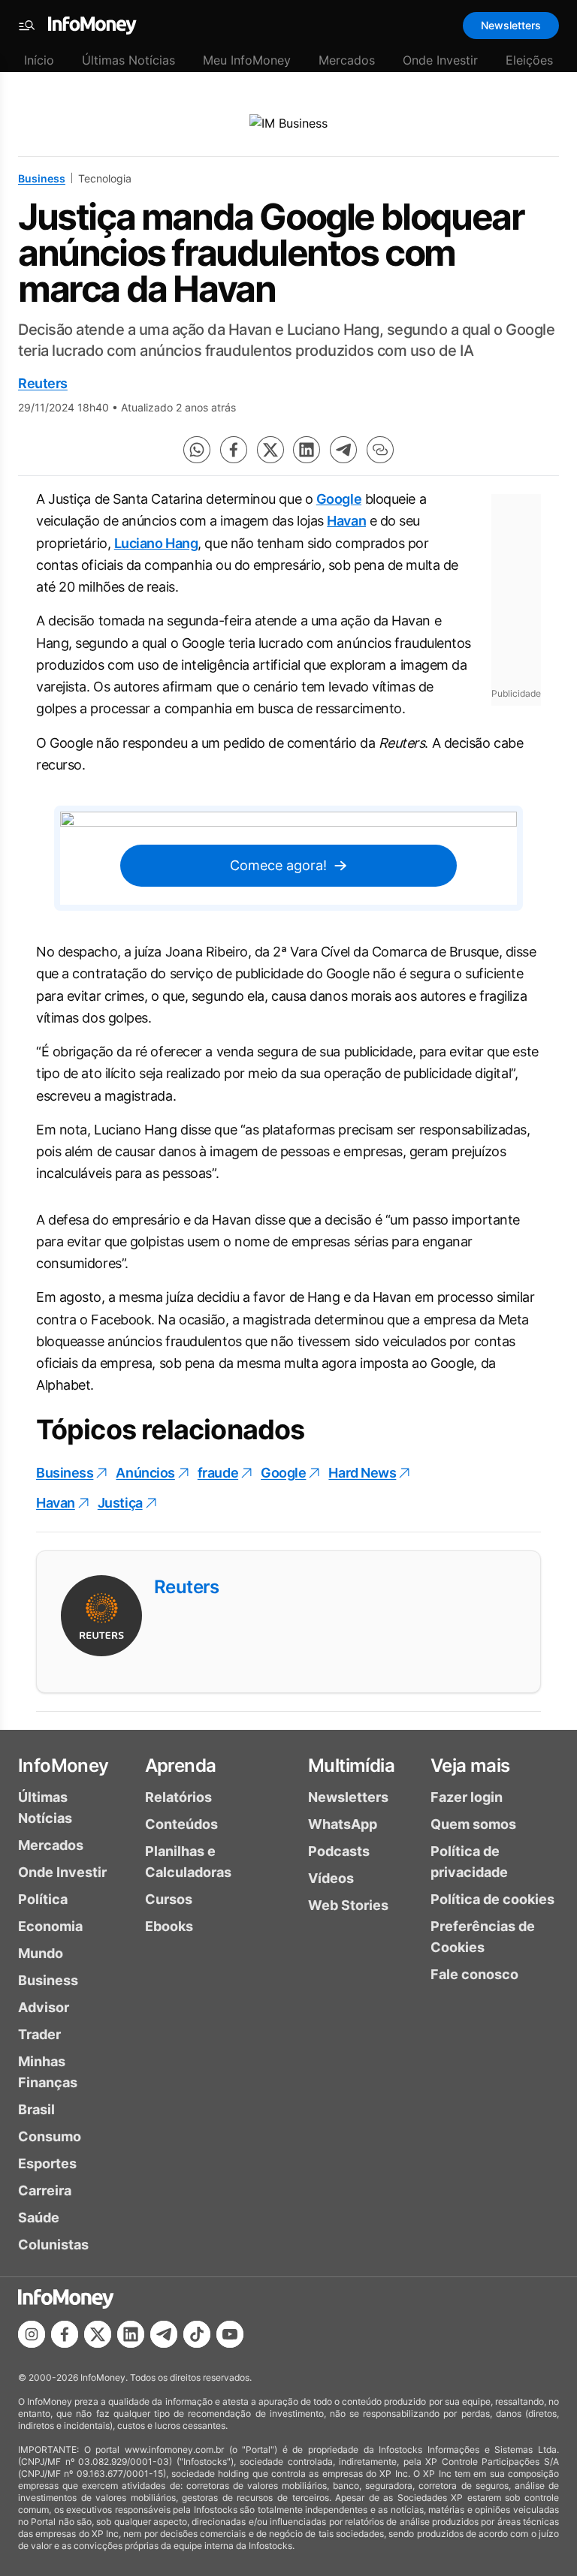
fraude (218, 1473)
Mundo (41, 1953)
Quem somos (473, 1824)
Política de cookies (492, 1899)
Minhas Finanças (48, 2072)
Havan (346, 521)
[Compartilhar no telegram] (343, 450)
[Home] (92, 26)
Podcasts (339, 1851)
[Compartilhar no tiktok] (197, 2334)
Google (339, 499)
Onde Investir (440, 60)
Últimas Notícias (128, 60)
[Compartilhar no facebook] (234, 450)
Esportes (47, 2163)
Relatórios (178, 1797)
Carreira (45, 2190)
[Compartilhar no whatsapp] (197, 450)
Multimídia (351, 1766)
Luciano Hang (156, 543)
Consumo (50, 2136)
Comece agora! (278, 865)
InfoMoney (63, 1766)
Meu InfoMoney (247, 60)
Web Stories (348, 1905)
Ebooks (169, 1926)
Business (42, 178)
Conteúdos (181, 1824)
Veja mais (470, 1766)
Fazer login (467, 1797)
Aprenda (181, 1766)
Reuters (43, 383)
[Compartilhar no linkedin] (307, 450)
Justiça (120, 1503)
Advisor (44, 2007)
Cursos (169, 1899)
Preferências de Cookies (483, 1937)
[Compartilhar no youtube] (230, 2334)
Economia (50, 1926)
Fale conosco (474, 1974)
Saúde (39, 2217)
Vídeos (331, 1878)
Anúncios (145, 1473)
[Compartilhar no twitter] (270, 450)
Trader (39, 2034)
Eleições (529, 60)
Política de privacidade (469, 1862)
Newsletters (511, 25)
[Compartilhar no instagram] (32, 2334)
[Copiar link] (380, 450)
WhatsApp (343, 1824)
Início (39, 60)
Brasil (36, 2109)
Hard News (362, 1473)
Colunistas (53, 2245)
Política (43, 1899)
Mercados (347, 60)
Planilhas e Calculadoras (188, 1862)
